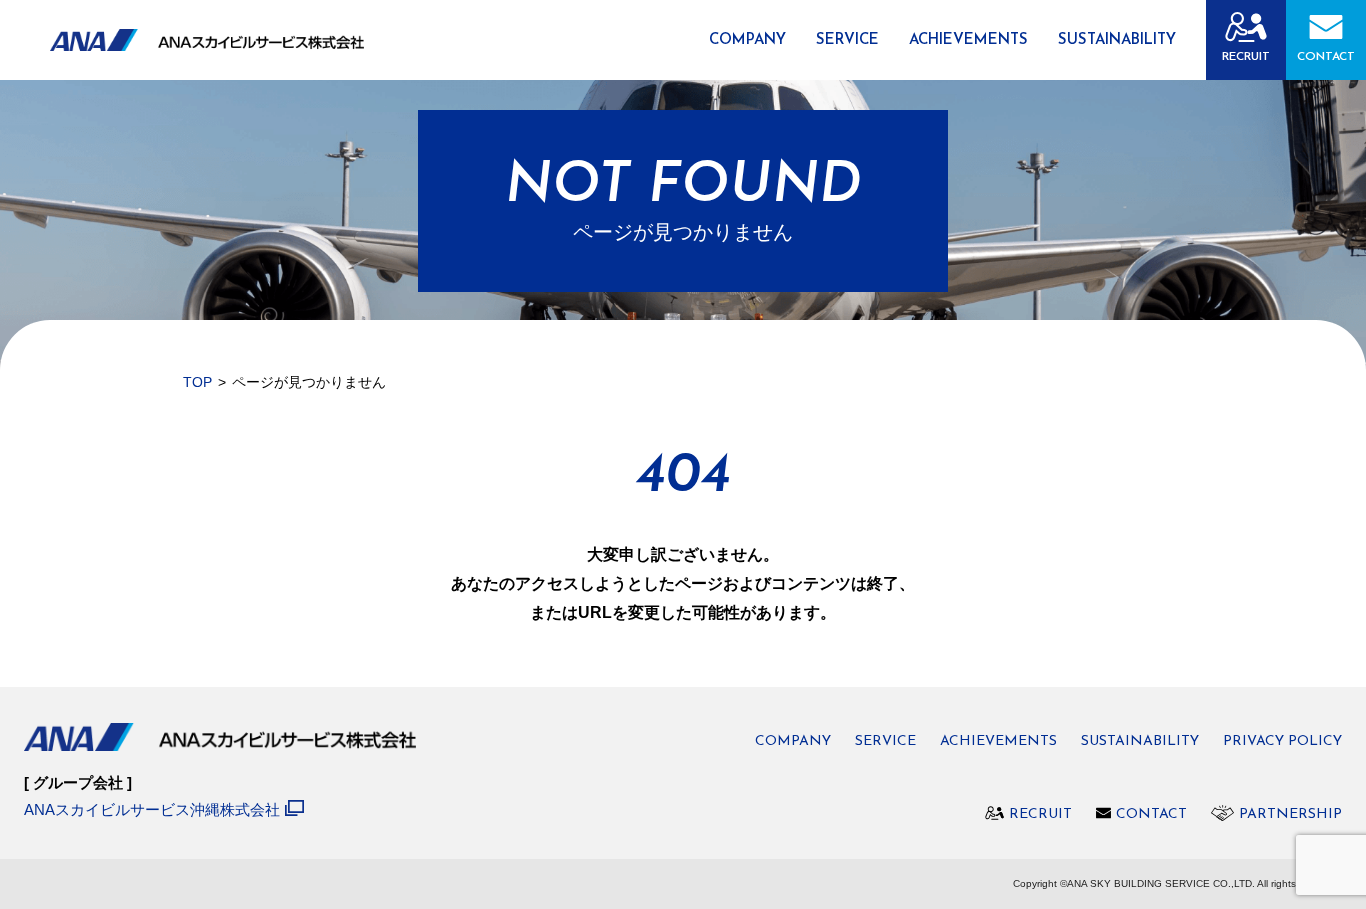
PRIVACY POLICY (1282, 742)
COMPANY (747, 40)
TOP (197, 382)
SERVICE (847, 40)
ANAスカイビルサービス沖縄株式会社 (152, 809)
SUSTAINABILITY (1117, 40)
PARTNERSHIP (1290, 814)
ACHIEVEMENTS (968, 40)
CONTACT (1326, 57)
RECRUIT (1246, 57)
